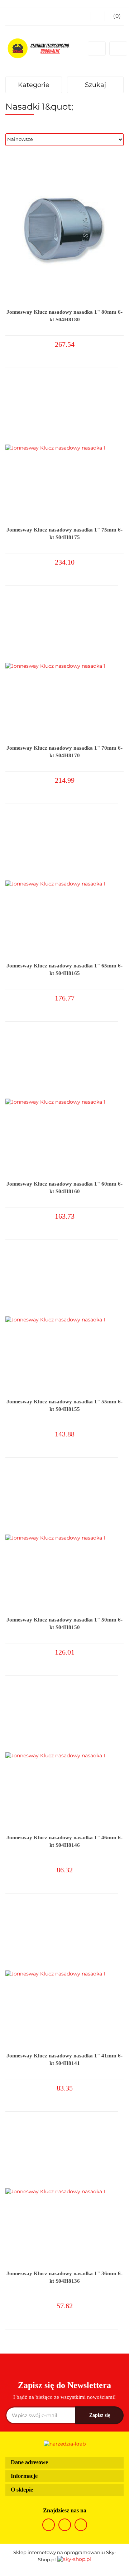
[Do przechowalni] (120, 351)
